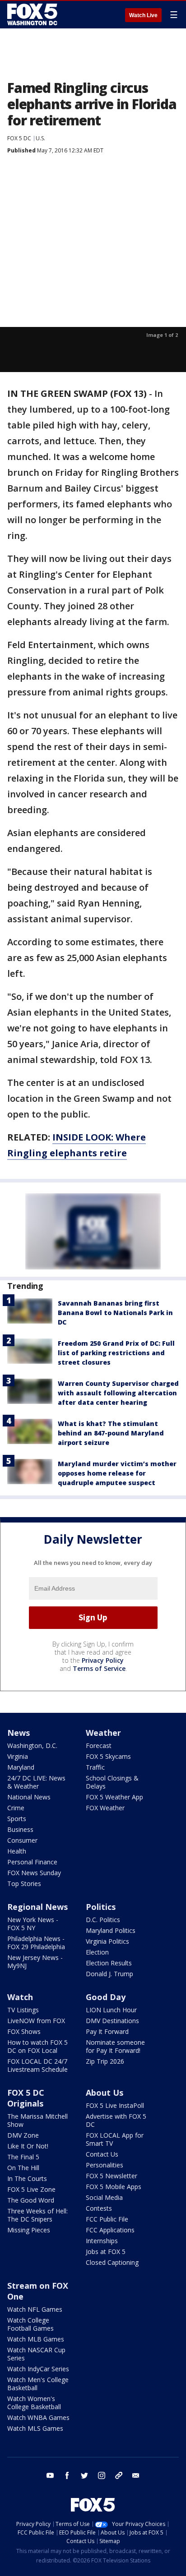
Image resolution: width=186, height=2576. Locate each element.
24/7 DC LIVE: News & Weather (36, 1782)
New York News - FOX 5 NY (33, 1924)
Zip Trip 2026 (105, 2061)
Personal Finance (32, 1862)
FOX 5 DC (19, 138)
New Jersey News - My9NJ (35, 1962)
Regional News (37, 1907)
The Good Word (31, 2200)
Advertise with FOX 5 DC (116, 2120)
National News (29, 1797)
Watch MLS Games (35, 2428)
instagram (102, 2475)
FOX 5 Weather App (114, 1797)
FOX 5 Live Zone (31, 2189)
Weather (103, 1733)
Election (97, 1952)
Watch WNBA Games (38, 2417)
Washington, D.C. (32, 1746)
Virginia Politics (107, 1941)
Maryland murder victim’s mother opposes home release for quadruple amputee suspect (117, 1473)
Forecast (99, 1746)
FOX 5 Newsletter (112, 2176)
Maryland (21, 1767)
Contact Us (102, 2154)
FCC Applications (110, 2230)
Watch (20, 1997)
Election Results (109, 1963)
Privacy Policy (103, 1660)
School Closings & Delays (112, 1782)
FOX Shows (24, 2031)
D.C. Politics (103, 1920)
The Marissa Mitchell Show (37, 2120)
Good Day (106, 1997)
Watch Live (143, 15)
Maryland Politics (111, 1930)
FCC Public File (107, 2219)
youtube (50, 2475)
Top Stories (24, 1884)
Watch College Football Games (30, 2324)
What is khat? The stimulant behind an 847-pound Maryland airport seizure (111, 1433)
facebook (67, 2475)
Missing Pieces (29, 2230)
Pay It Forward (107, 2031)
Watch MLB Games (36, 2339)
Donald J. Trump (109, 1974)
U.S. (40, 138)
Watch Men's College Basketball (38, 2384)
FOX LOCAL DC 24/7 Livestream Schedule (37, 2065)
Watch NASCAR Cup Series (36, 2354)
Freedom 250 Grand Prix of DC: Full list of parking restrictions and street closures (116, 1353)
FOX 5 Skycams (108, 1756)
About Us (105, 2093)
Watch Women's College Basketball (34, 2403)
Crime (16, 1808)
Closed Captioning (112, 2262)
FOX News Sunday (34, 1873)
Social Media (104, 2197)
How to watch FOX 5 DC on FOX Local (37, 2046)
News (19, 1733)
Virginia (18, 1756)
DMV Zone (23, 2135)
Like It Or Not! (28, 2146)
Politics (101, 1907)
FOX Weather (105, 1808)
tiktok (119, 2475)
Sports (17, 1819)
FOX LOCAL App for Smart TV (115, 2139)
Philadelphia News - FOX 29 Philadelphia (36, 1943)
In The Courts (27, 2178)
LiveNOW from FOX (36, 2021)
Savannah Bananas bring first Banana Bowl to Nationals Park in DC (115, 1313)
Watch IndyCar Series (38, 2369)
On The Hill (23, 2168)
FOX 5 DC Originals (26, 2098)
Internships (102, 2241)
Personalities (105, 2165)
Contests (99, 2208)
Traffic (95, 1767)
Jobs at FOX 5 (106, 2252)
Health (17, 1851)
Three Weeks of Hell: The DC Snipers (37, 2215)
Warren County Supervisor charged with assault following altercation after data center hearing (118, 1393)
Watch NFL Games (35, 2309)
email (136, 2475)
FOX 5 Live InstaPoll (115, 2105)
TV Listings (23, 2010)
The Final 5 (23, 2157)
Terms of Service (99, 1668)
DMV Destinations (112, 2021)
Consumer (22, 1840)
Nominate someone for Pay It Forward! (115, 2046)
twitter (84, 2475)
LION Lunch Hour (111, 2010)
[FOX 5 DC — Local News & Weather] (33, 14)
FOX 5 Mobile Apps (114, 2187)
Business (20, 1829)
